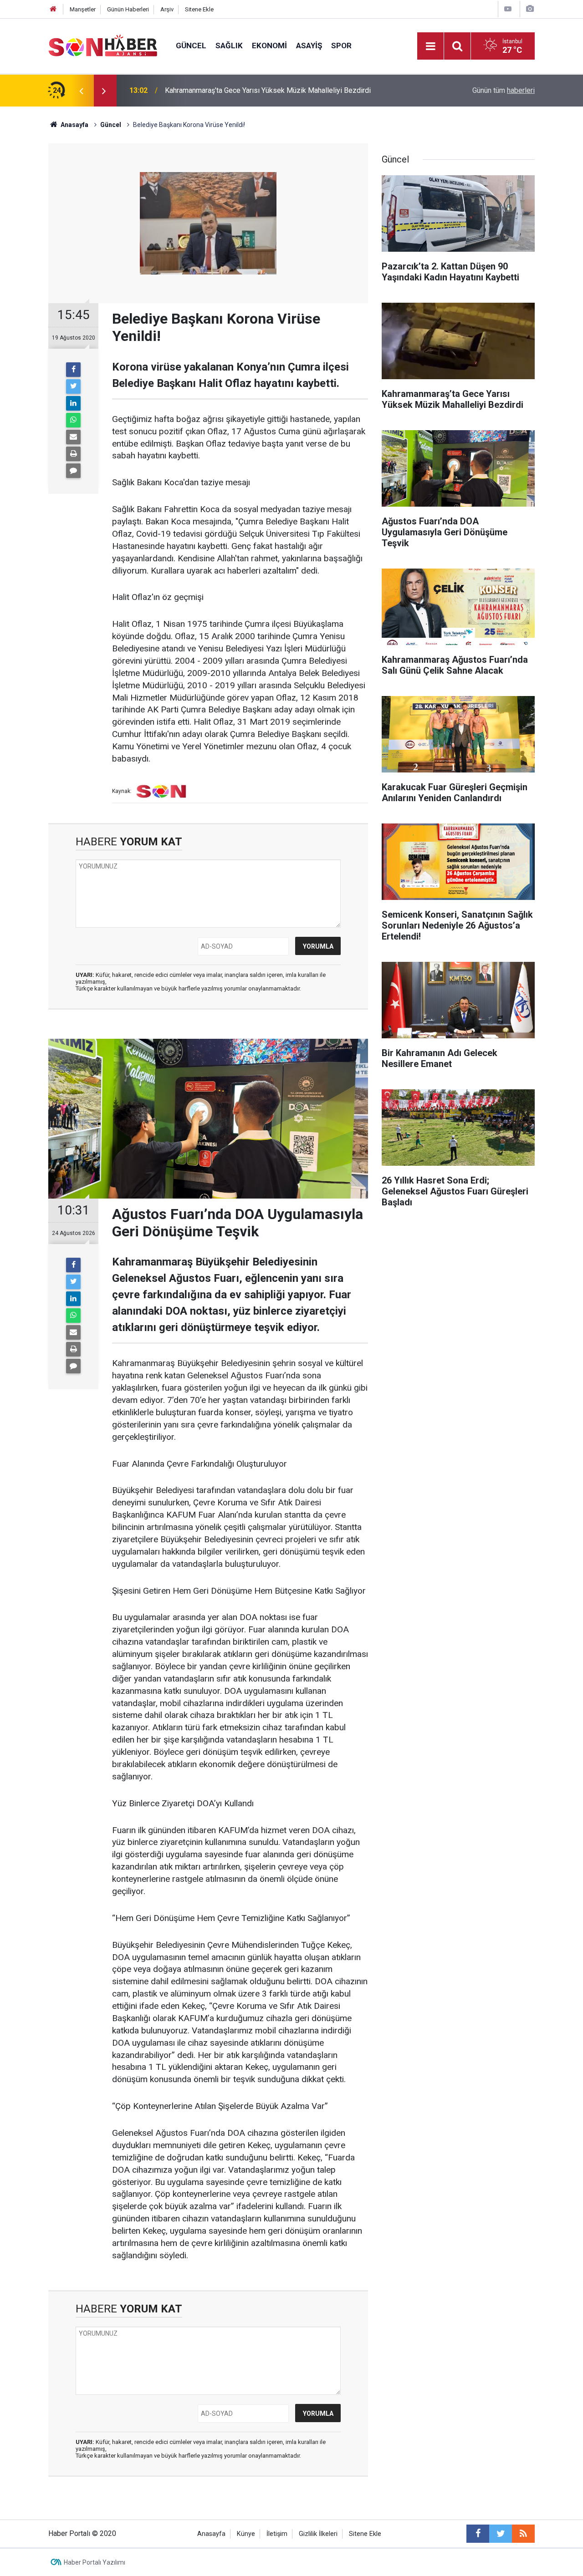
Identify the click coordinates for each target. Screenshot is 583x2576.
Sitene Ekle (199, 9)
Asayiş (309, 46)
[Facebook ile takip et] (478, 2534)
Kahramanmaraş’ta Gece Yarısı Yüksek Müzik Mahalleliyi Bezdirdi (268, 85)
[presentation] (81, 91)
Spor (341, 46)
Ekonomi (269, 46)
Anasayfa (211, 2534)
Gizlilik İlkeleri (318, 2534)
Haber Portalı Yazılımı (95, 2562)
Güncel (191, 46)
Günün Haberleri (128, 9)
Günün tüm (504, 90)
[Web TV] (508, 9)
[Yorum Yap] (73, 471)
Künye (246, 2534)
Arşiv (167, 9)
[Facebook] (73, 370)
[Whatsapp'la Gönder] (73, 420)
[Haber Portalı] (103, 45)
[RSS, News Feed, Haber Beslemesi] (523, 2534)
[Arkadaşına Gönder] (73, 437)
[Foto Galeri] (530, 9)
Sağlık (229, 46)
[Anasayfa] (53, 9)
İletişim (277, 2534)
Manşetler (83, 9)
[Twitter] (73, 386)
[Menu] (430, 46)
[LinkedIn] (73, 403)
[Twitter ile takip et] (501, 2534)
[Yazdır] (73, 454)
